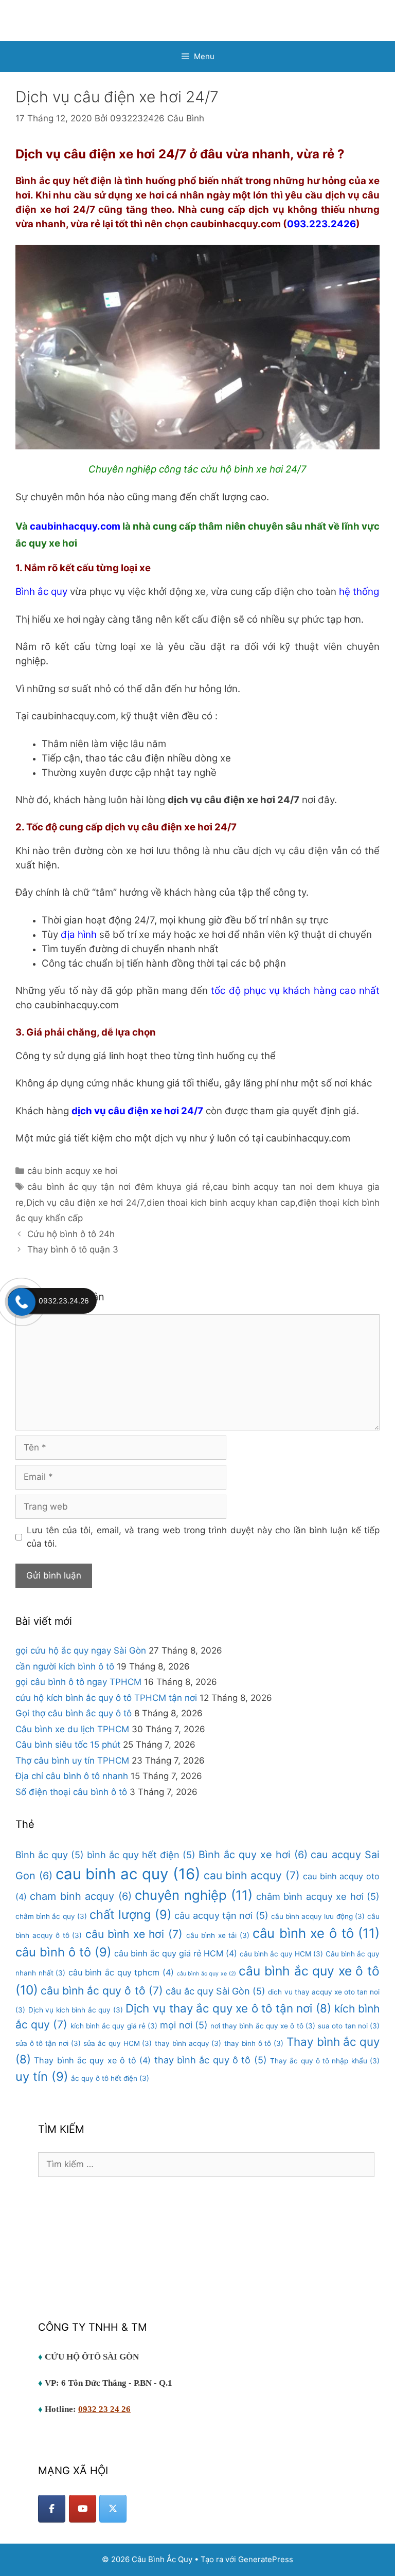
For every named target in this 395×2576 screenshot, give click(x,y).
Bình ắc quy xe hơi (253, 1855)
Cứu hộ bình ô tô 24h (71, 1234)
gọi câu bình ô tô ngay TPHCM (78, 1682)
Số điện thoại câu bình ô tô (71, 1792)
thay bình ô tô (254, 2043)
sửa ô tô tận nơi (48, 2043)
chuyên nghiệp (194, 1895)
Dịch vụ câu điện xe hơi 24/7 (85, 1203)
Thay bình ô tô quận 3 (73, 1249)
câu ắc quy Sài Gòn (216, 1991)
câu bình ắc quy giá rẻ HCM (176, 1953)
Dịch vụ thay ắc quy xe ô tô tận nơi (228, 2008)
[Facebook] (52, 2509)
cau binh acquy (252, 1875)
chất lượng (130, 1915)
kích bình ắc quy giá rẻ (114, 2026)
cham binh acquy (80, 1896)
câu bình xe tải (218, 1935)
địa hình (79, 935)
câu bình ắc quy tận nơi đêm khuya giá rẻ (119, 1187)
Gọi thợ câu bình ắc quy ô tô (74, 1713)
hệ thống (359, 592)
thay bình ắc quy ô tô (211, 2060)
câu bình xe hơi (134, 1934)
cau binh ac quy (128, 1874)
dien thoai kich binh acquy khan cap (221, 1203)
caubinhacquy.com (75, 526)
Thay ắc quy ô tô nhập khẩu (325, 2061)
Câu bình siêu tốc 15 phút (68, 1745)
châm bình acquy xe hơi (318, 1896)
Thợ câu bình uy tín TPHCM (72, 1761)
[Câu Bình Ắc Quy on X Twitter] (113, 2509)
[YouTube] (83, 2509)
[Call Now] (21, 1301)
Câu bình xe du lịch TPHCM (72, 1729)
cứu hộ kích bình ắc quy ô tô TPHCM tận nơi (106, 1698)
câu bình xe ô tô (316, 1933)
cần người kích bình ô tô (65, 1666)
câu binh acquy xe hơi (72, 1171)
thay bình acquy (188, 2043)
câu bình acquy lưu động (318, 1916)
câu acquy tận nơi (221, 1915)
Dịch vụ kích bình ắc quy (76, 2010)
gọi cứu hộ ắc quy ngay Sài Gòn (81, 1650)
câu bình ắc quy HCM (281, 1954)
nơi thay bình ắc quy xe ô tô (263, 2026)
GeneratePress (266, 2559)
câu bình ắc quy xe (207, 1974)
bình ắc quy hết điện (141, 1855)
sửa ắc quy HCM (118, 2043)
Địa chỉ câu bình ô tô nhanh (72, 1776)
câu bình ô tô (64, 1952)
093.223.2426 (321, 224)
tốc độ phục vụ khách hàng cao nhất (295, 991)
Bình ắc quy (43, 592)
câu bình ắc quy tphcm (121, 1972)
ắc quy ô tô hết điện (110, 2078)
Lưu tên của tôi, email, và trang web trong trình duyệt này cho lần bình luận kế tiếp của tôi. (203, 1537)
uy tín (42, 2076)
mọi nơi (184, 2025)
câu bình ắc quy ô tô (102, 1991)
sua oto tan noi (349, 2026)
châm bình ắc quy (51, 1916)
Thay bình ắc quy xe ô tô (92, 2060)
